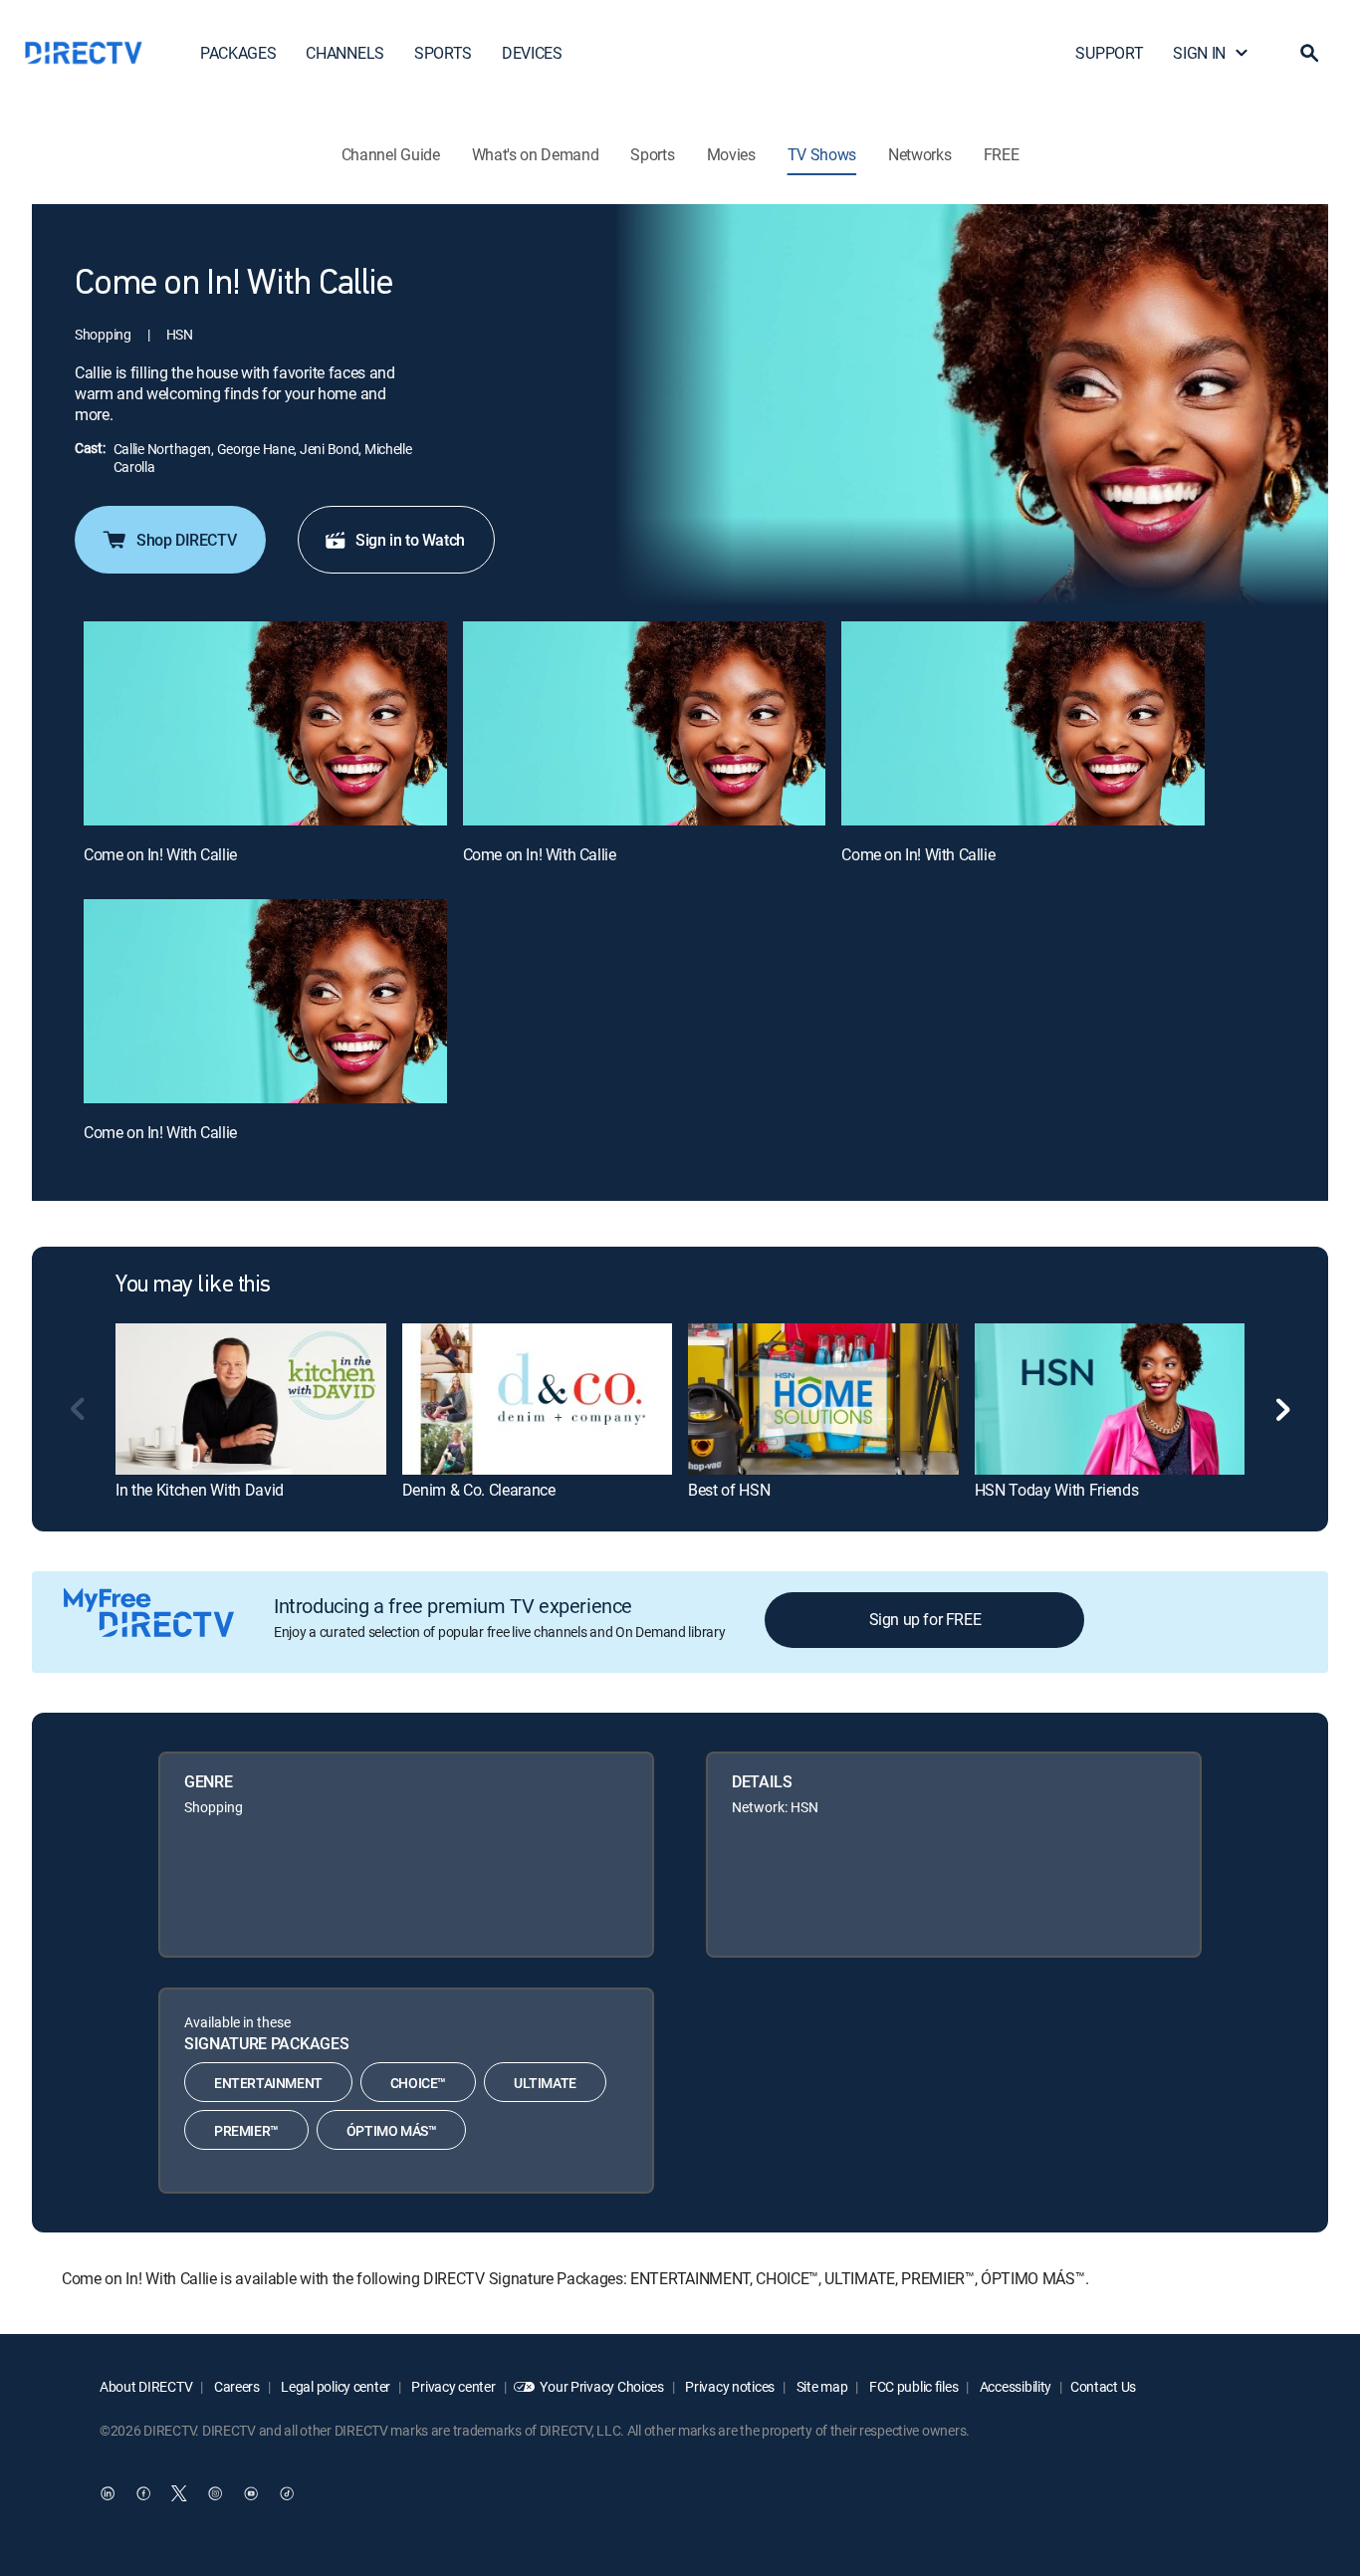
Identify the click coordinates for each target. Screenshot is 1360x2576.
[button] (1309, 53)
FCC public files (912, 2386)
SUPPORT (1109, 53)
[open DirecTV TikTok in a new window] (287, 2493)
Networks (919, 154)
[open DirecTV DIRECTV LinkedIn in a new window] (108, 2493)
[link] (251, 1399)
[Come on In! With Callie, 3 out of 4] (1023, 723)
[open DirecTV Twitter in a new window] (179, 2493)
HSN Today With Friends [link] (1057, 1490)
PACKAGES (238, 53)
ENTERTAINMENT (268, 2083)
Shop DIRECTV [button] (186, 540)
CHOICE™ (418, 2083)
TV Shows (822, 154)
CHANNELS (344, 53)
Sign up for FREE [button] (925, 1619)
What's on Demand (536, 154)
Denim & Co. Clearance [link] (479, 1490)
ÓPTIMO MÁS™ (392, 2130)
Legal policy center (335, 2386)
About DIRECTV (146, 2386)
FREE (1002, 154)
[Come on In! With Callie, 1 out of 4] (265, 723)
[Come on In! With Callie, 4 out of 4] (265, 1001)
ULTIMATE (545, 2083)
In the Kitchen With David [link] (200, 1490)
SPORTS (443, 53)
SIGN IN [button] (1199, 53)
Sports (652, 154)
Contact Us (1103, 2386)
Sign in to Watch (410, 540)
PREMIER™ (246, 2130)
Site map (820, 2386)
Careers (235, 2386)
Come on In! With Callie (160, 854)
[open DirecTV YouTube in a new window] (251, 2493)
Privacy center (453, 2386)
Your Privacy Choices (601, 2386)
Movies (731, 154)
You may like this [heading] (193, 1286)
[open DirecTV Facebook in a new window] (143, 2493)
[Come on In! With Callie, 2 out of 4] (645, 723)
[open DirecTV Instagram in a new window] (215, 2493)
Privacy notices (729, 2386)
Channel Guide (391, 154)
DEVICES (532, 53)
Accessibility (1014, 2386)
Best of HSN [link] (729, 1490)
